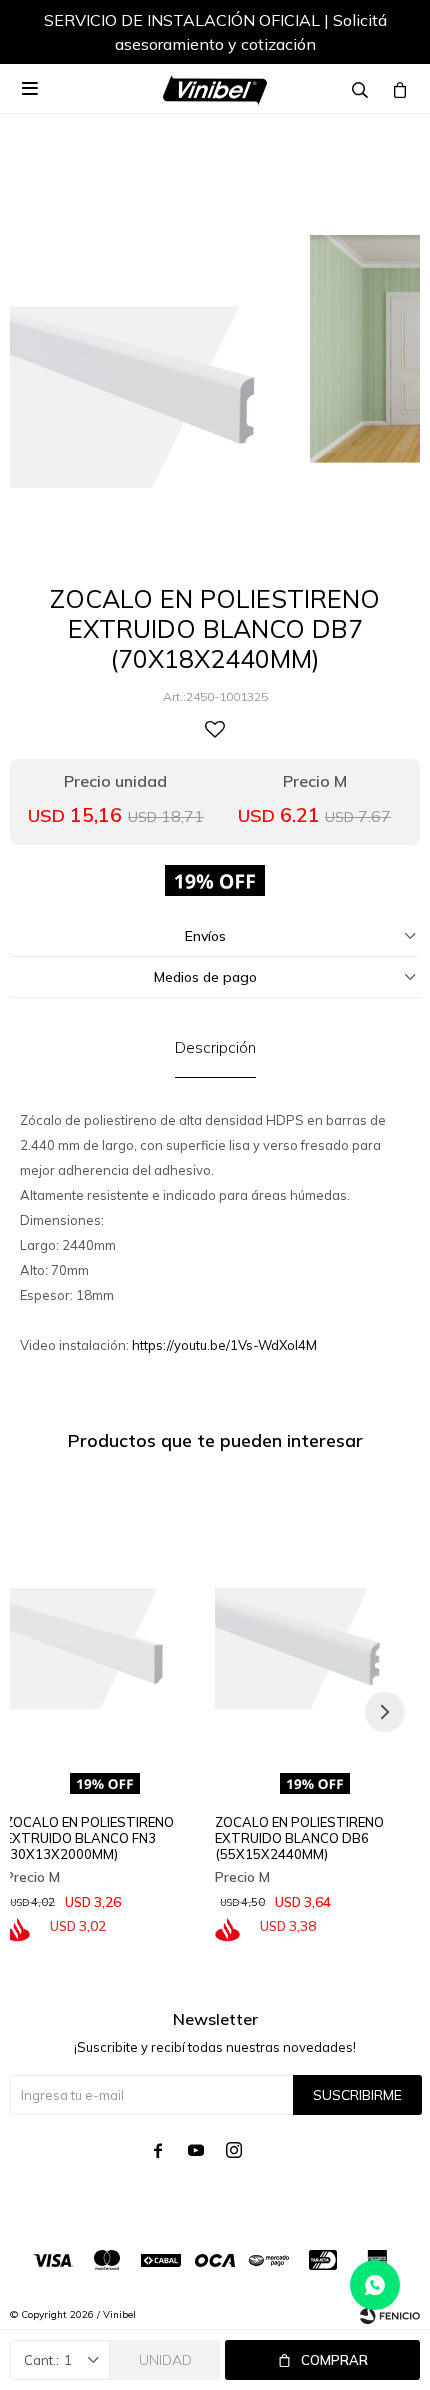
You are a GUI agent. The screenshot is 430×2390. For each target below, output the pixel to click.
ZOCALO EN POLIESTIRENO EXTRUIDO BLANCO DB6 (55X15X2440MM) (299, 1838)
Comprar (334, 2360)
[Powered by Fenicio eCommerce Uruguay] (390, 2315)
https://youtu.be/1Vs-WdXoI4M (224, 1345)
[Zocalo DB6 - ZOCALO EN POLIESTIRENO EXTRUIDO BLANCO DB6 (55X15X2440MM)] (315, 1618)
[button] (385, 35)
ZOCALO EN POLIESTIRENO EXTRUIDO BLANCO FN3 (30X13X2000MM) (89, 1838)
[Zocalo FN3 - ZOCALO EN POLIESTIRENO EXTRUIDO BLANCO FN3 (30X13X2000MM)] (105, 1618)
